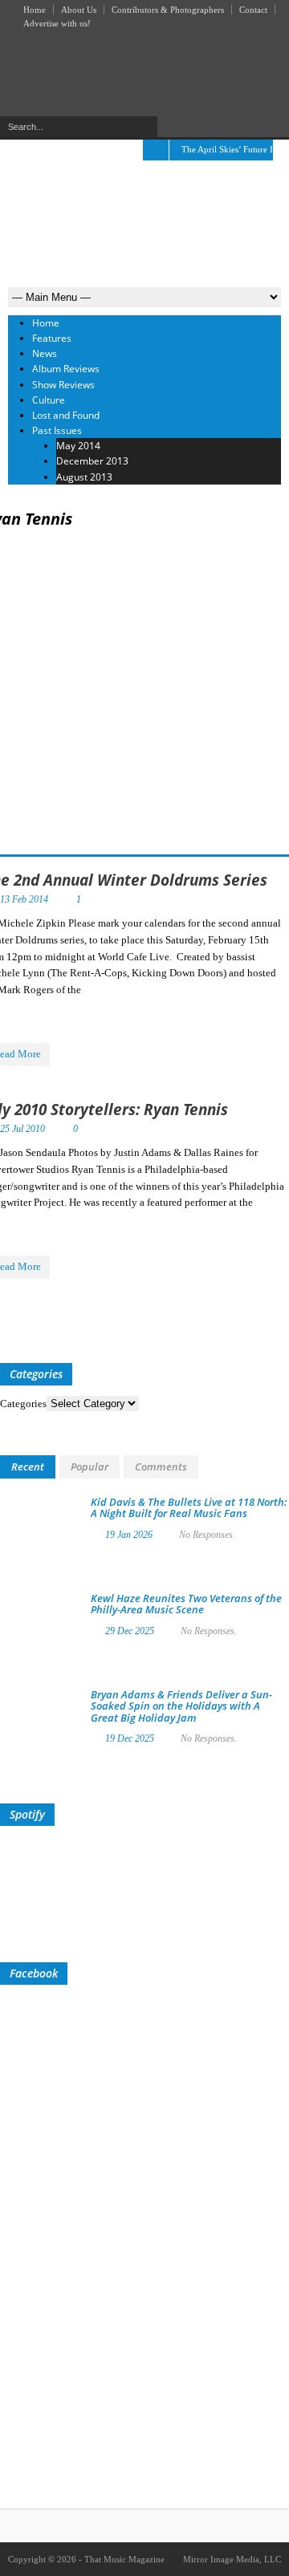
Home (35, 10)
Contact (253, 10)
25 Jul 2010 (22, 1129)
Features (52, 338)
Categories (23, 1404)
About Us (79, 10)
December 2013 (92, 461)
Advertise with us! (57, 23)
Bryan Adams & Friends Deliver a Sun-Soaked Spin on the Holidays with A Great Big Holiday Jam (181, 1706)
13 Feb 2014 (24, 899)
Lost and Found (66, 415)
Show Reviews (63, 385)
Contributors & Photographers (168, 10)
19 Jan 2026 (129, 1535)
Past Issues (57, 430)
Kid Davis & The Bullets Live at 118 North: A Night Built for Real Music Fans (189, 1507)
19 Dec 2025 (130, 1738)
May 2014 (78, 446)
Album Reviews (66, 369)
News (45, 353)
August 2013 (84, 477)
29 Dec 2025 (130, 1631)
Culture (49, 400)
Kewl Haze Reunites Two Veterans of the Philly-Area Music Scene (186, 1604)
